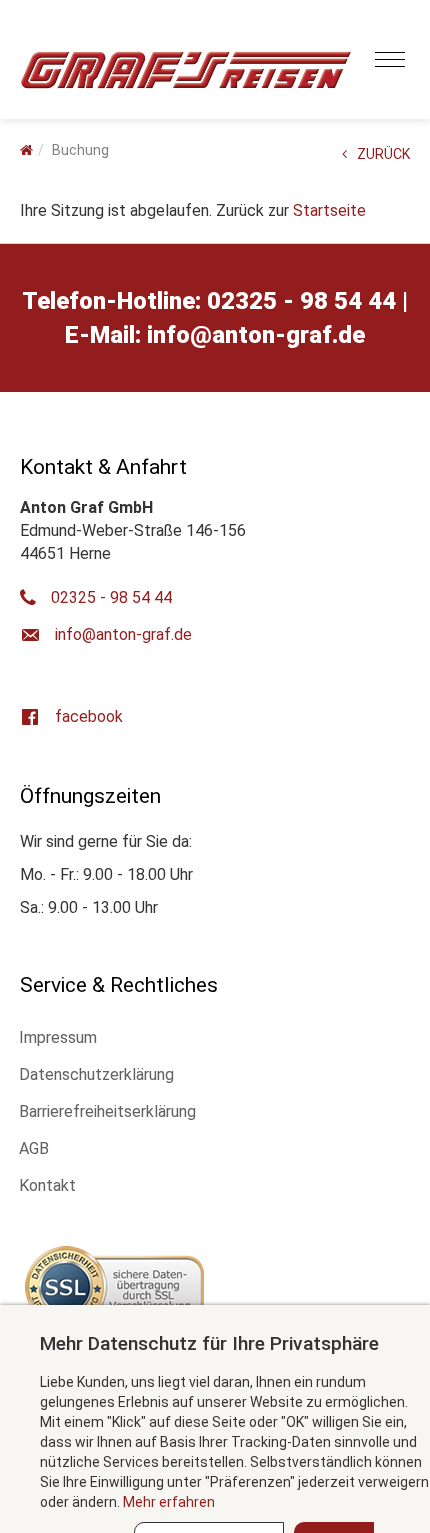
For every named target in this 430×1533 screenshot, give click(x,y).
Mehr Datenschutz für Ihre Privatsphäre (209, 1343)
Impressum (58, 1037)
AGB (34, 1148)
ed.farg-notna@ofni (256, 335)
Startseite (329, 210)
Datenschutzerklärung (96, 1074)
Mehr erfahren (169, 1502)
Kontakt (47, 1185)
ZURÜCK (383, 154)
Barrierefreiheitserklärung (107, 1111)
